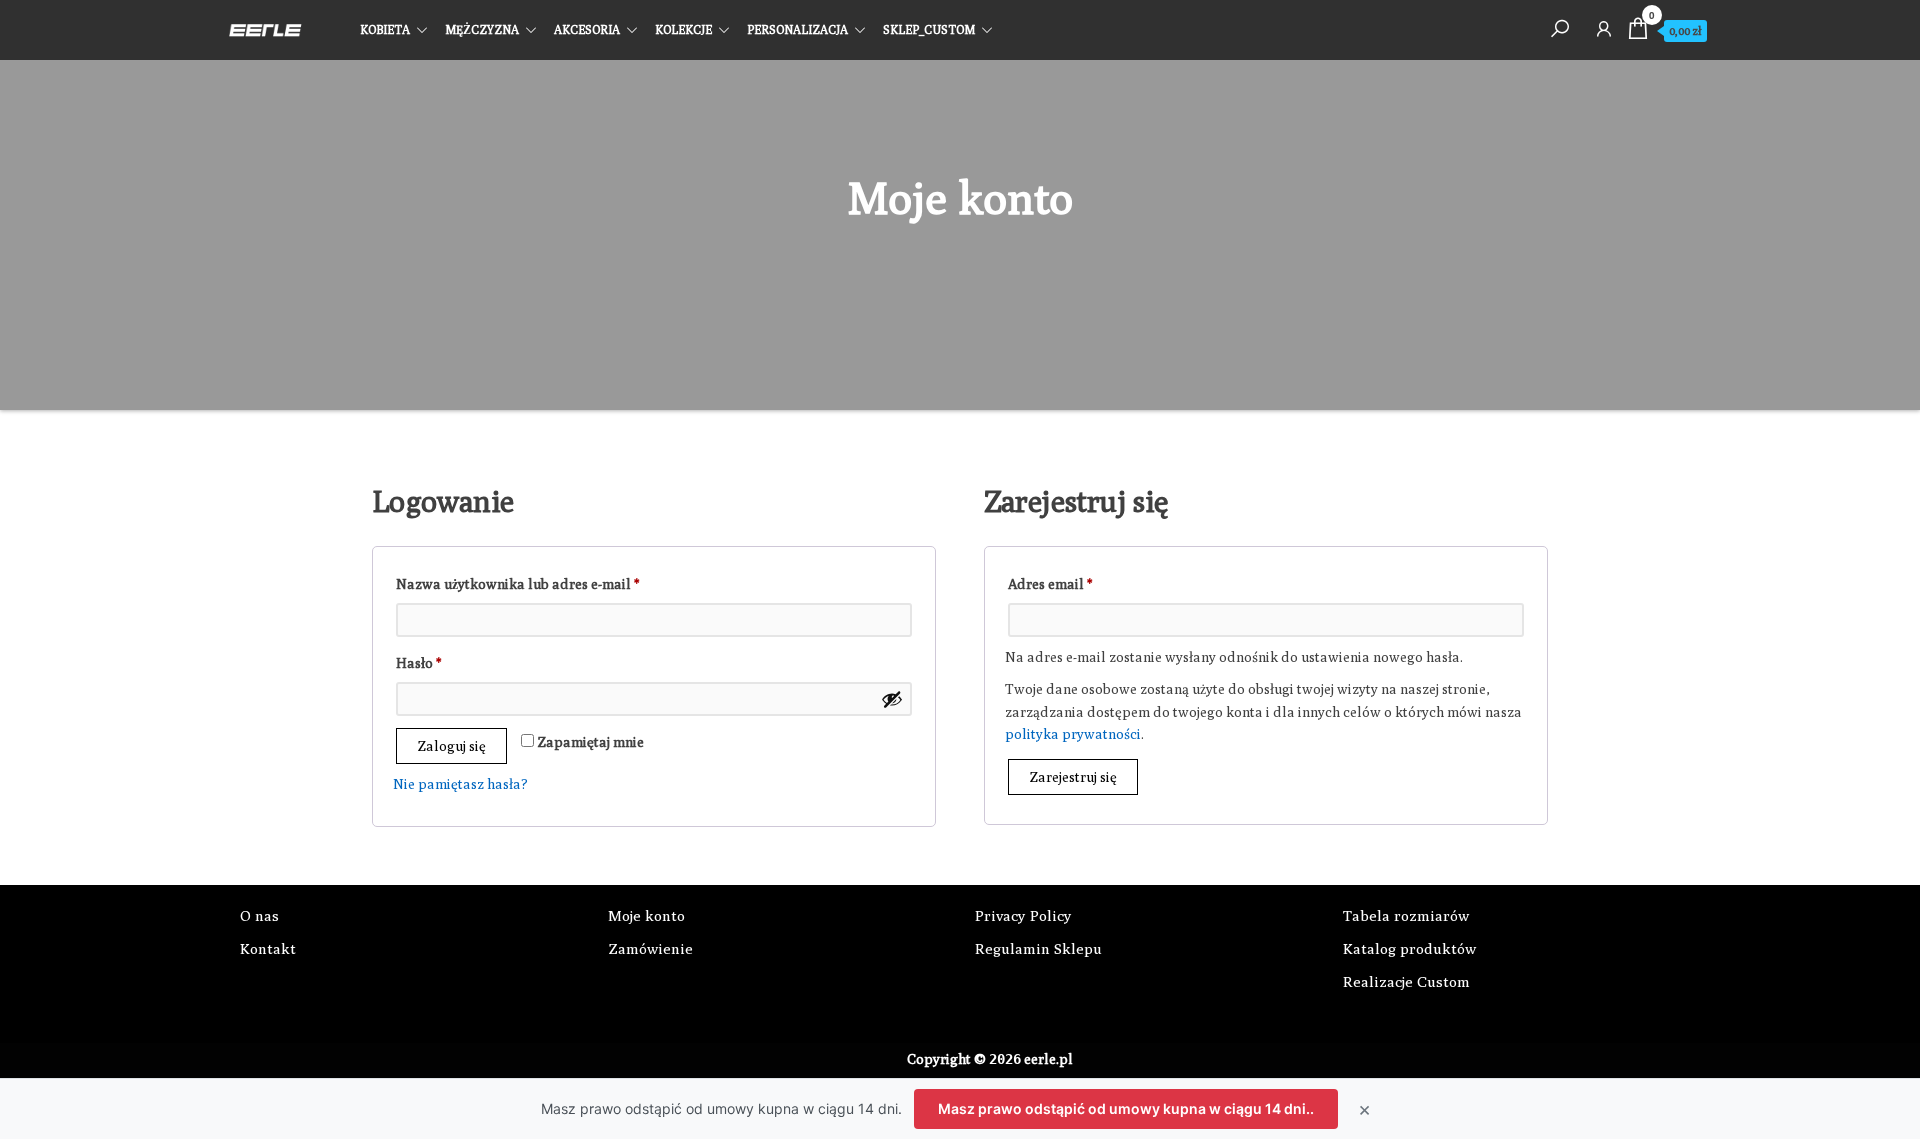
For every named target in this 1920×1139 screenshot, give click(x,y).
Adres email (1085, 583)
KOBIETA (385, 29)
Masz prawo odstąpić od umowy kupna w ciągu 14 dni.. (1126, 1108)
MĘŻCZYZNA (482, 29)
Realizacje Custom (1406, 981)
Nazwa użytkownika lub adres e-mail (552, 583)
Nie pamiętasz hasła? (460, 784)
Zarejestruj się (1073, 777)
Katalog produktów (1409, 948)
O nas (259, 915)
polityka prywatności (1073, 734)
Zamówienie (650, 948)
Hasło (453, 662)
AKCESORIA (587, 29)
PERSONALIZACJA (797, 29)
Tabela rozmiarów (1406, 915)
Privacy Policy (1023, 915)
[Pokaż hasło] (892, 699)
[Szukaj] (1560, 27)
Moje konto (646, 915)
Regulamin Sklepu (1038, 948)
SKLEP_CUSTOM (929, 29)
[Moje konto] (1604, 27)
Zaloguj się (451, 746)
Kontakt (268, 948)
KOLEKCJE (683, 29)
